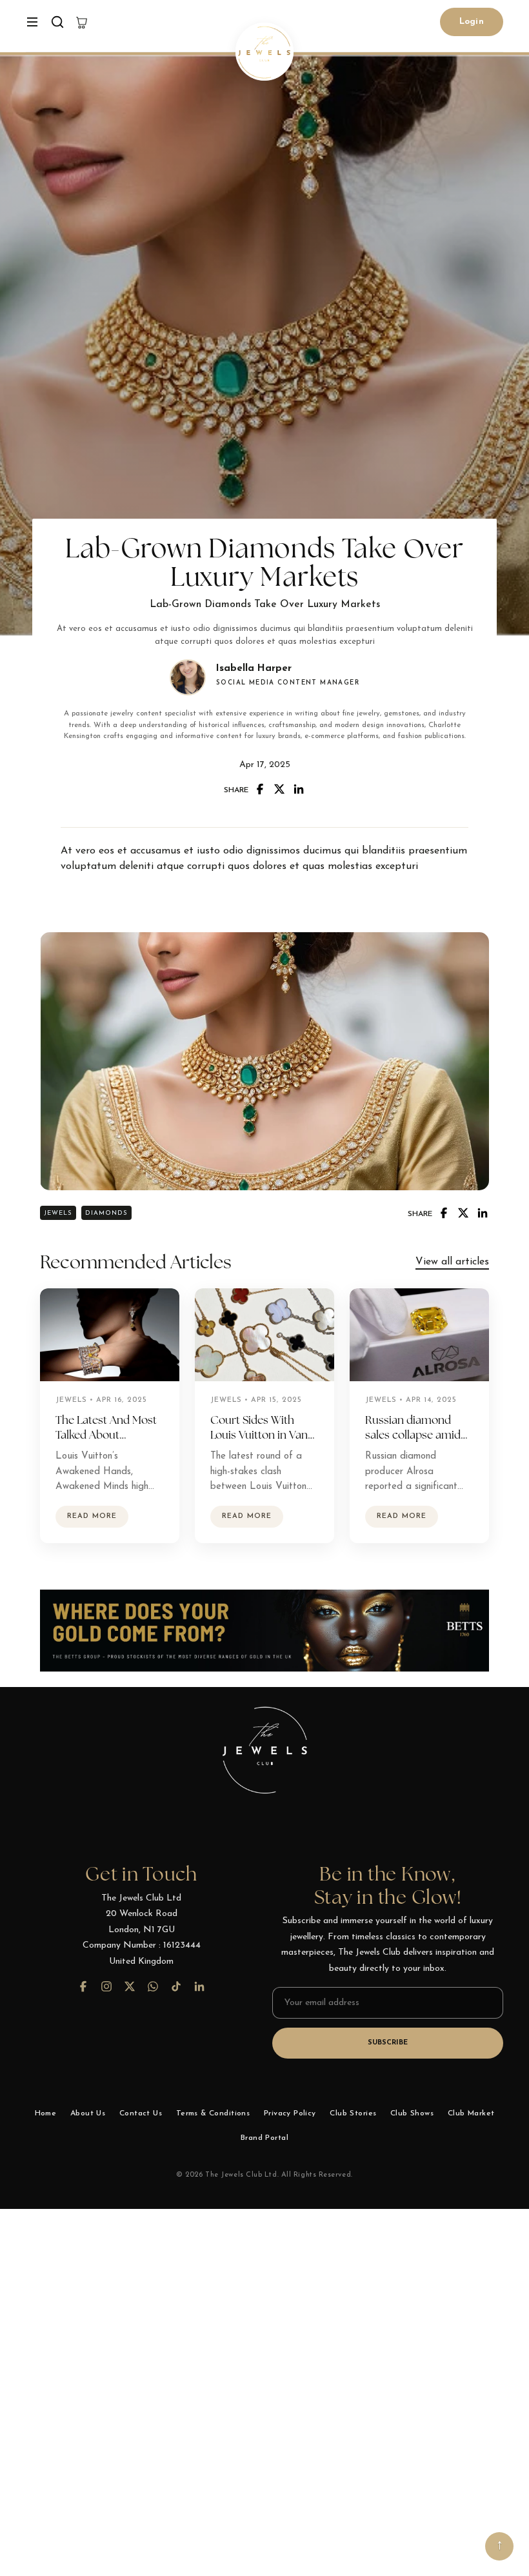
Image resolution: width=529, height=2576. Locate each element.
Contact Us (141, 2113)
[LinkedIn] (199, 1986)
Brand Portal (264, 2138)
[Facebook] (260, 789)
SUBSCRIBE (388, 2043)
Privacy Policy (290, 2113)
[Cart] (82, 22)
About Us (88, 2113)
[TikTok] (176, 1986)
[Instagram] (106, 1986)
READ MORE (92, 1516)
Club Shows (412, 2113)
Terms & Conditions (213, 2113)
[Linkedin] (299, 789)
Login (472, 22)
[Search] (57, 22)
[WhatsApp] (153, 1986)
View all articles (452, 1262)
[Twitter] (279, 789)
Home (46, 2113)
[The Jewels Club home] (264, 52)
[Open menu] (32, 22)
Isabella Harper (254, 669)
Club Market (471, 2113)
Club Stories (353, 2113)
